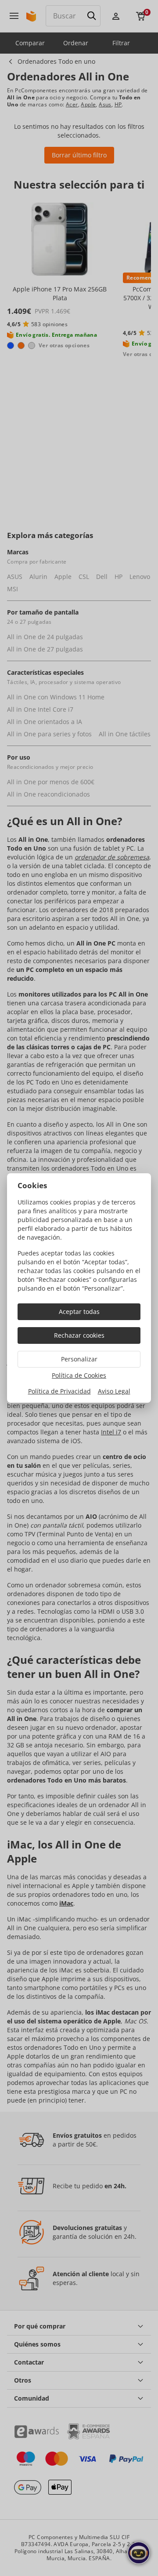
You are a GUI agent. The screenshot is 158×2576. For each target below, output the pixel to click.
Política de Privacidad (59, 1391)
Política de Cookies (79, 1375)
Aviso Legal (114, 1391)
